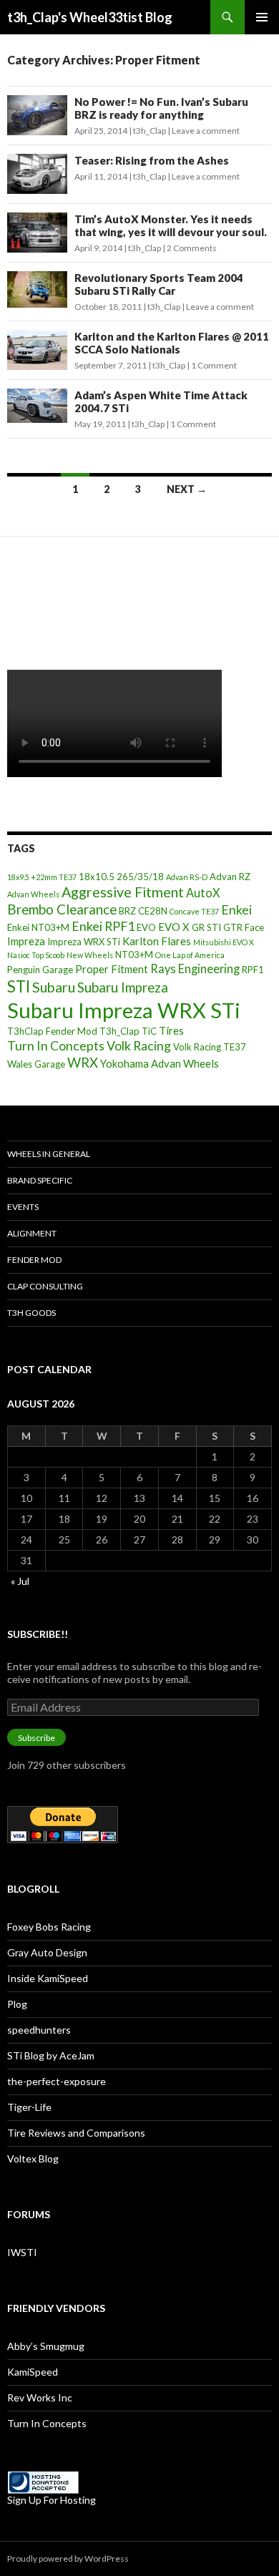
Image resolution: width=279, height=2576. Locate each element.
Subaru (54, 987)
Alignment (32, 1233)
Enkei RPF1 (103, 926)
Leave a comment (206, 131)
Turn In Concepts (56, 1045)
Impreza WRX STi (84, 942)
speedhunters (39, 2030)
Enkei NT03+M (38, 927)
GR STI (206, 927)
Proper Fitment (112, 969)
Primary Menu (262, 17)
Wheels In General (49, 1154)
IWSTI (22, 2252)
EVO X (174, 927)
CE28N (153, 911)
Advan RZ (230, 877)
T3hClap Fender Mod (52, 1031)
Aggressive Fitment (123, 892)
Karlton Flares (157, 941)
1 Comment (214, 365)
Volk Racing (139, 1045)
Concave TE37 (194, 911)
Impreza (26, 941)
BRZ (127, 911)
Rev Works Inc (40, 2397)
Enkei (236, 909)
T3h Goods (31, 1313)
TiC (149, 1031)
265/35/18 (140, 877)
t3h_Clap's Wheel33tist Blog (90, 17)
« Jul (20, 1581)
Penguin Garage (40, 970)
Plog (17, 2004)
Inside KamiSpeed (48, 1978)
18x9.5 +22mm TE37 (42, 877)
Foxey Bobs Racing (49, 1927)
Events (23, 1207)
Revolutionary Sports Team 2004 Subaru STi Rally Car (159, 284)
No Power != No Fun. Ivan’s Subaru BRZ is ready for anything (161, 108)
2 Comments (192, 248)
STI (19, 986)
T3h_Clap (119, 1031)
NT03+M (134, 955)
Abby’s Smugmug (46, 2346)
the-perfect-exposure (57, 2081)
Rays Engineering (195, 969)
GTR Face (244, 927)
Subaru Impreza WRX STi (124, 1010)
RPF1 (253, 970)
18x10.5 (97, 877)
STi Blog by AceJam (51, 2055)
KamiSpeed (33, 2372)
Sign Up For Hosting (52, 2500)
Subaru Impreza (123, 987)
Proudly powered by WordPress (68, 2558)
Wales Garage (36, 1064)
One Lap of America (190, 955)
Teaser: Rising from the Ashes (152, 160)
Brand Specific (40, 1180)
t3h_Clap (150, 131)
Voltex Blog (33, 2158)
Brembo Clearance (62, 909)
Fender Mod (34, 1260)
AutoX (203, 893)
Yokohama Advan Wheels (160, 1063)
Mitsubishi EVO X (224, 942)
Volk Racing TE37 (210, 1047)
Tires (171, 1030)
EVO (146, 927)
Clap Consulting (45, 1286)
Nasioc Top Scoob (36, 955)
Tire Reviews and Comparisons (76, 2133)
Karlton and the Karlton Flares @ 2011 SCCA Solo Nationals (172, 343)
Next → (187, 489)
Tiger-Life (29, 2107)
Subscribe (36, 1738)
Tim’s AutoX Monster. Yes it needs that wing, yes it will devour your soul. (171, 225)
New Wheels (90, 955)
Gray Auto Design (47, 1952)
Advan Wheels (33, 894)
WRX (83, 1063)
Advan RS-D (187, 877)
